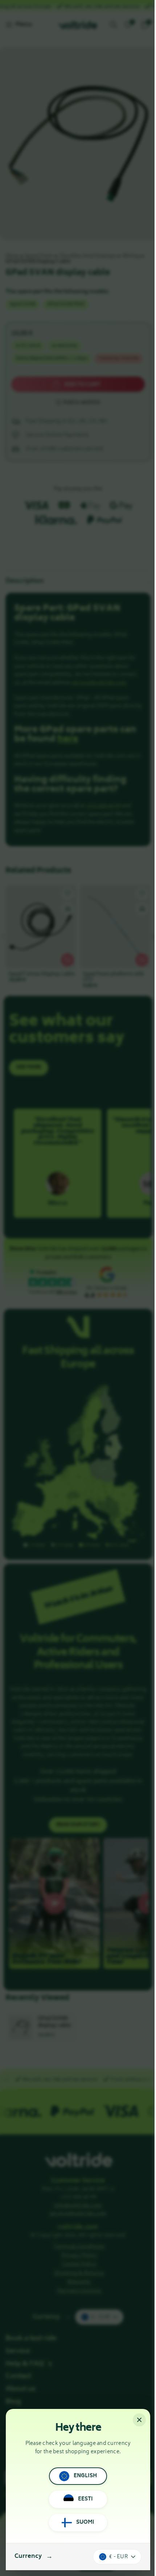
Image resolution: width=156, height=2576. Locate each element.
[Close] (139, 2420)
